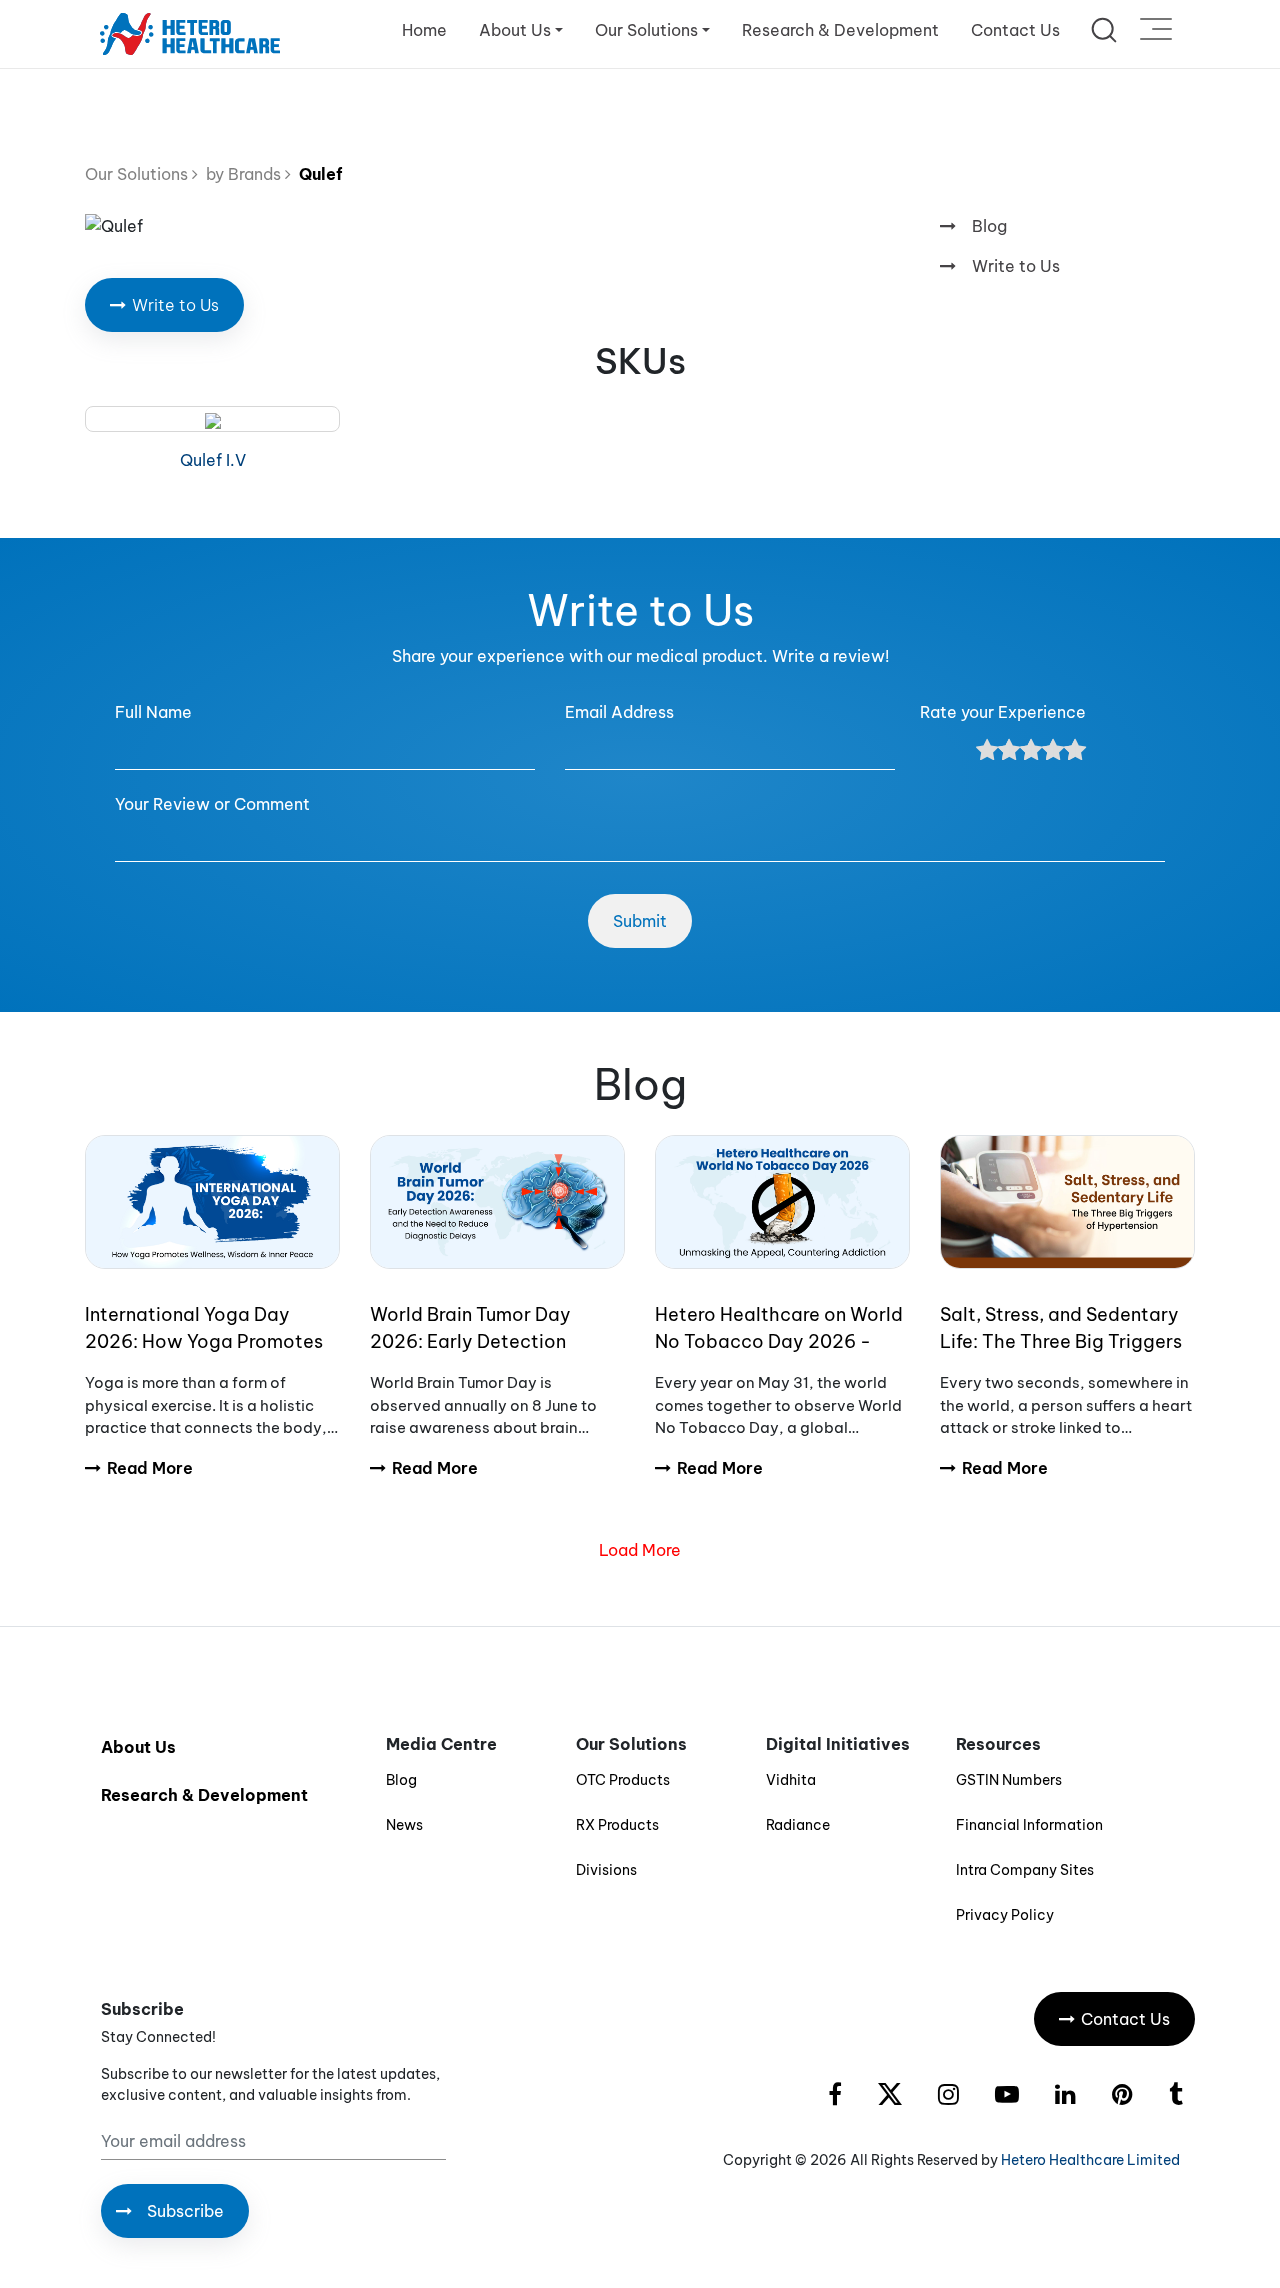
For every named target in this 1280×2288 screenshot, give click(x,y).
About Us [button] (515, 30)
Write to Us (1016, 266)
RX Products (617, 1825)
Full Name (153, 712)
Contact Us (1015, 30)
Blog (989, 226)
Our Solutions (138, 174)
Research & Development (840, 30)
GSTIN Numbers (1009, 1780)
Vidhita (791, 1780)
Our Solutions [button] (646, 30)
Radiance (798, 1825)
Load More (640, 1550)
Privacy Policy (1005, 1915)
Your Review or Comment (212, 804)
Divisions (606, 1870)
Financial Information (1029, 1825)
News (404, 1825)
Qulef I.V (213, 460)
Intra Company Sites (1025, 1870)
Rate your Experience (1003, 712)
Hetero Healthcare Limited (1090, 2160)
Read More (150, 1468)
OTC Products (623, 1780)
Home (424, 30)
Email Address (619, 712)
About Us (138, 1747)
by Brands (241, 174)
